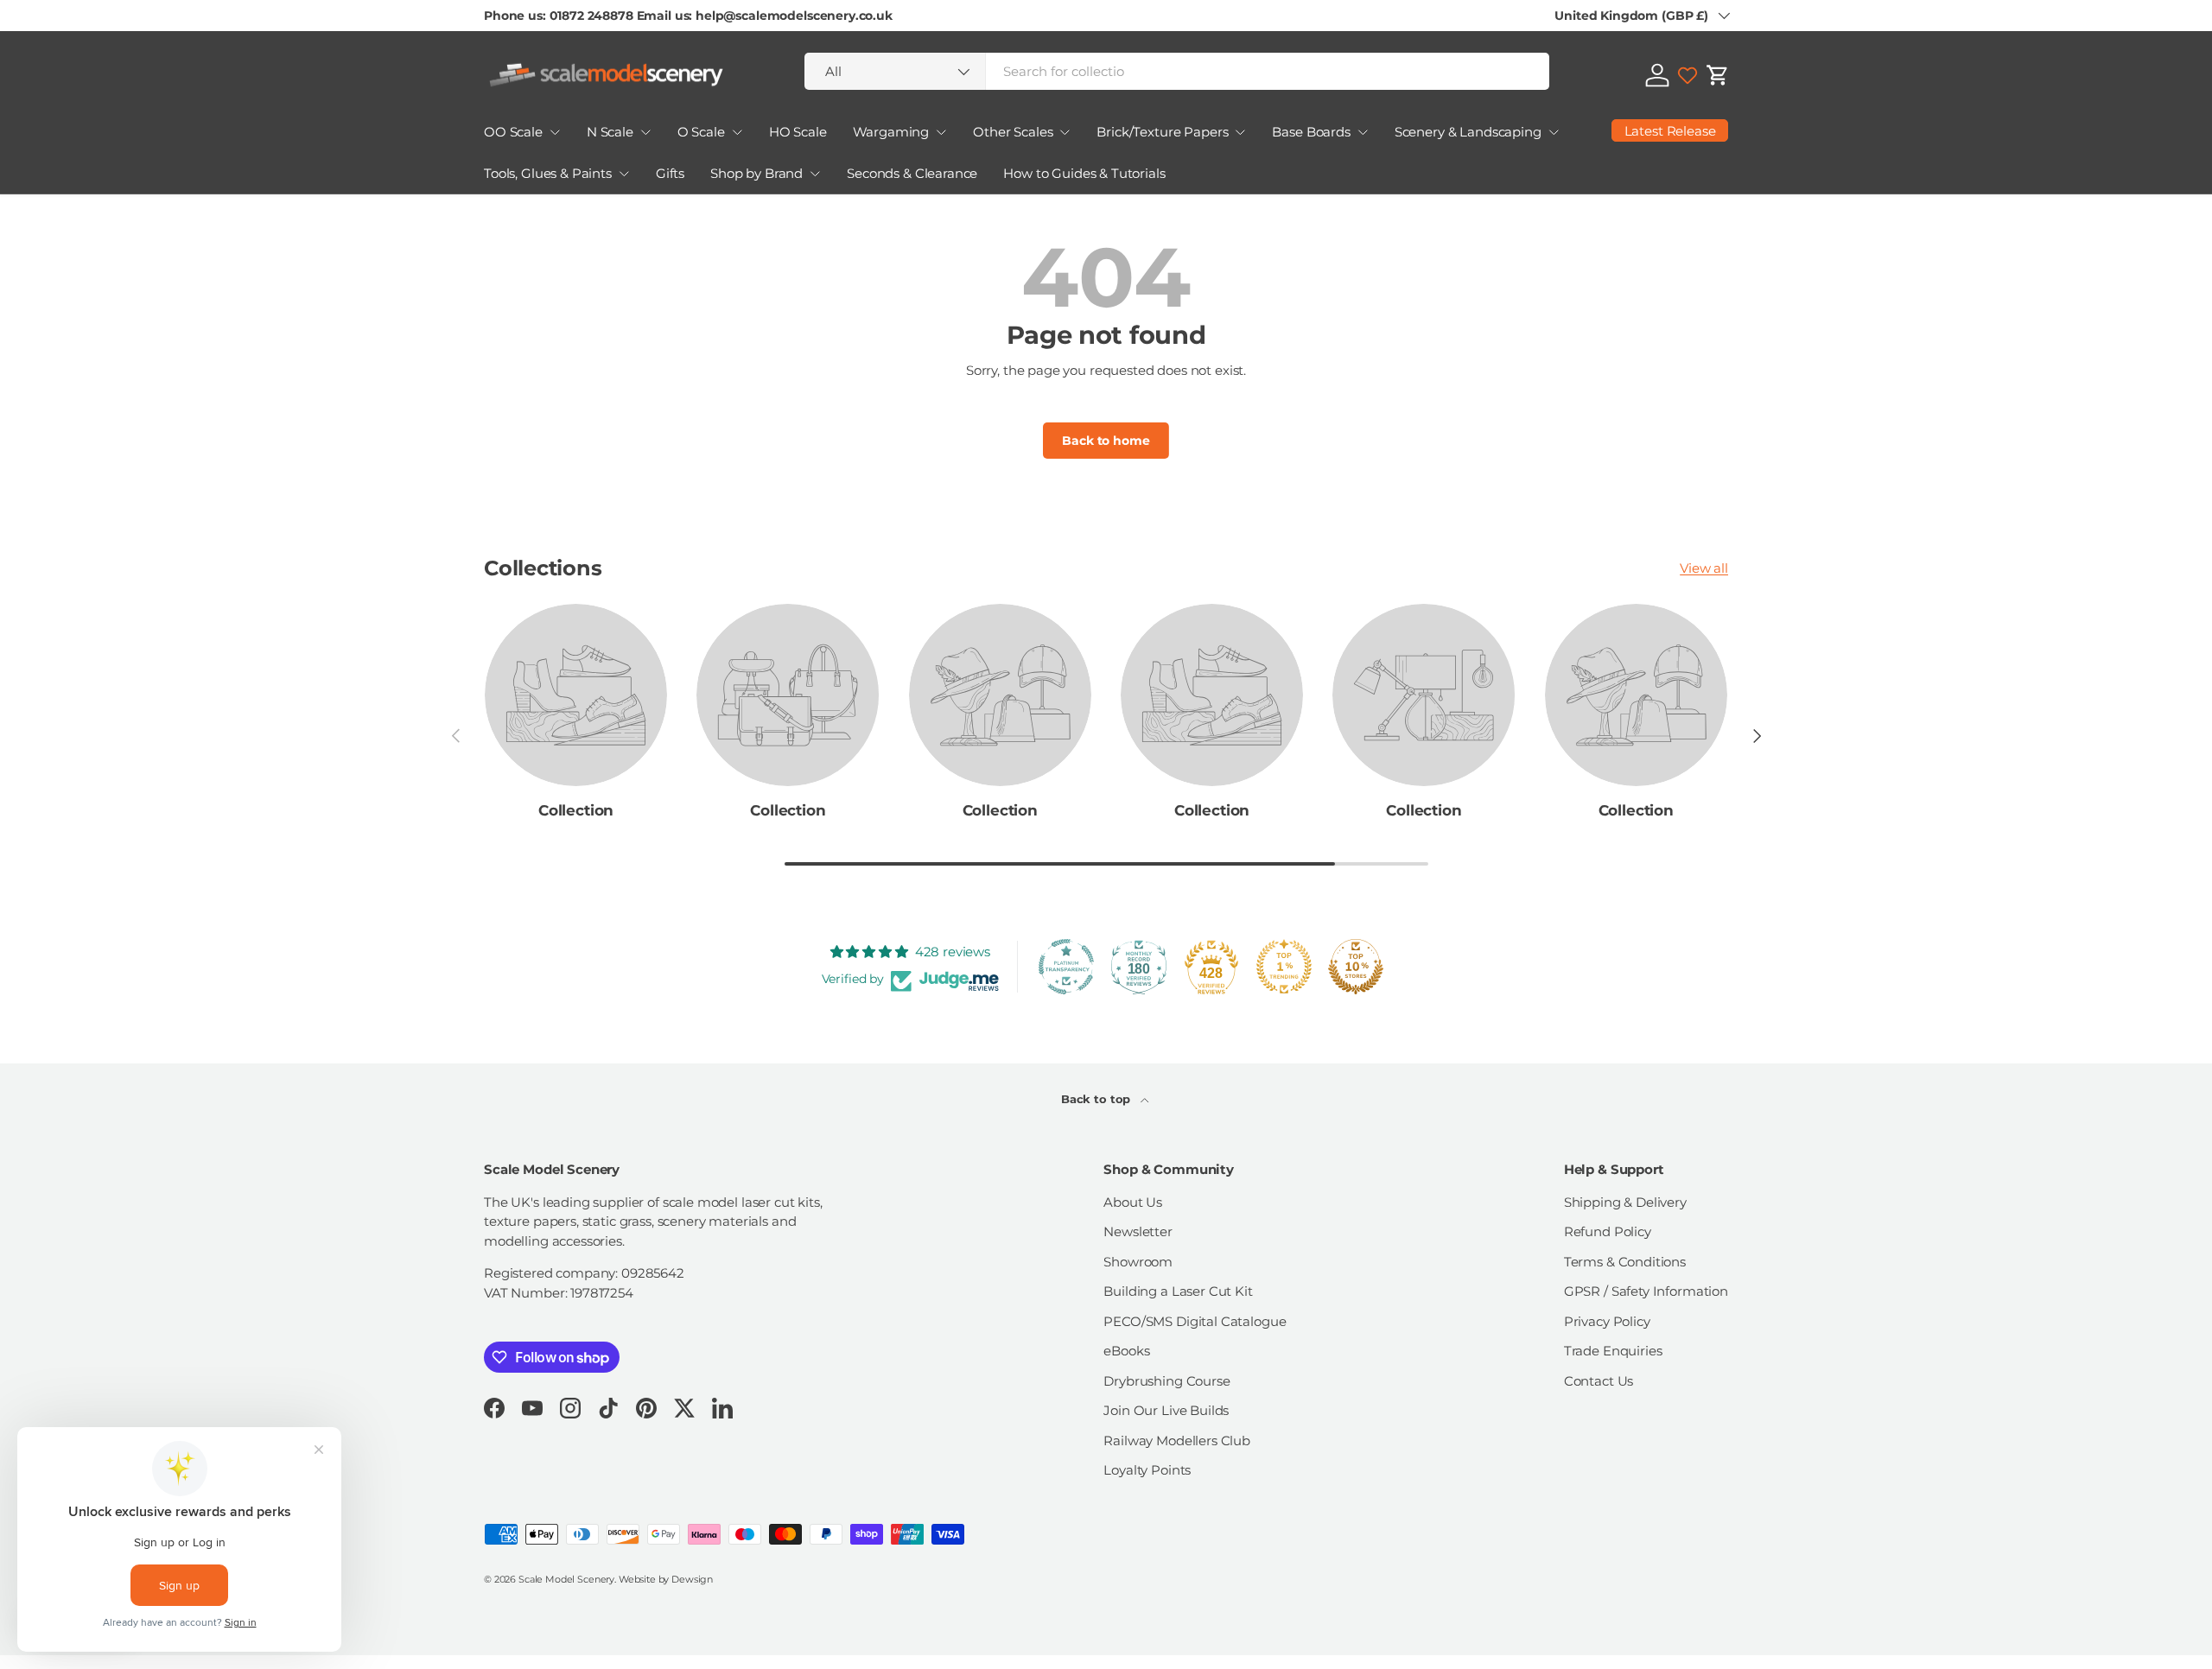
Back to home (1106, 441)
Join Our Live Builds (1166, 1410)
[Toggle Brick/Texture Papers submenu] (1240, 132)
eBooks (1126, 1351)
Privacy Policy (1607, 1321)
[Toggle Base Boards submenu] (1363, 132)
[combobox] (1177, 71)
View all (1704, 568)
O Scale (701, 132)
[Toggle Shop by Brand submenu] (815, 174)
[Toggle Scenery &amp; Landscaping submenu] (1554, 132)
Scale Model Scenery (566, 1579)
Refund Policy (1608, 1231)
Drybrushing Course (1166, 1381)
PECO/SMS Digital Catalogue (1195, 1321)
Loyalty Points (1147, 1470)
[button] (1718, 75)
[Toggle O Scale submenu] (737, 132)
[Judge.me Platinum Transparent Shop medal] (1066, 967)
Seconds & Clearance (912, 173)
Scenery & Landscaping (1468, 132)
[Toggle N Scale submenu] (645, 132)
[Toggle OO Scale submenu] (555, 132)
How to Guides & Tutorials (1084, 173)
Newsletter (1138, 1231)
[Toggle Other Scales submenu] (1065, 132)
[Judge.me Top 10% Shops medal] (1356, 967)
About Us (1133, 1202)
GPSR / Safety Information (1646, 1291)
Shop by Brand (756, 173)
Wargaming (891, 132)
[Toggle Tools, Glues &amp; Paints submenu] (624, 174)
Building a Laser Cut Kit (1178, 1291)
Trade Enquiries (1613, 1351)
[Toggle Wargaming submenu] (941, 132)
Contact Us (1599, 1381)
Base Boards (1311, 132)
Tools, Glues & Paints (548, 173)
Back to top (1097, 1099)
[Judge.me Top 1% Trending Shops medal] (1284, 967)
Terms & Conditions (1625, 1262)
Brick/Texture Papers (1162, 132)
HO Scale (798, 132)
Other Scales (1013, 132)
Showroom (1138, 1262)
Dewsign (692, 1579)
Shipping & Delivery (1625, 1202)
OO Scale (513, 132)
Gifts (670, 173)
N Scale (610, 132)
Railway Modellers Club (1177, 1441)
